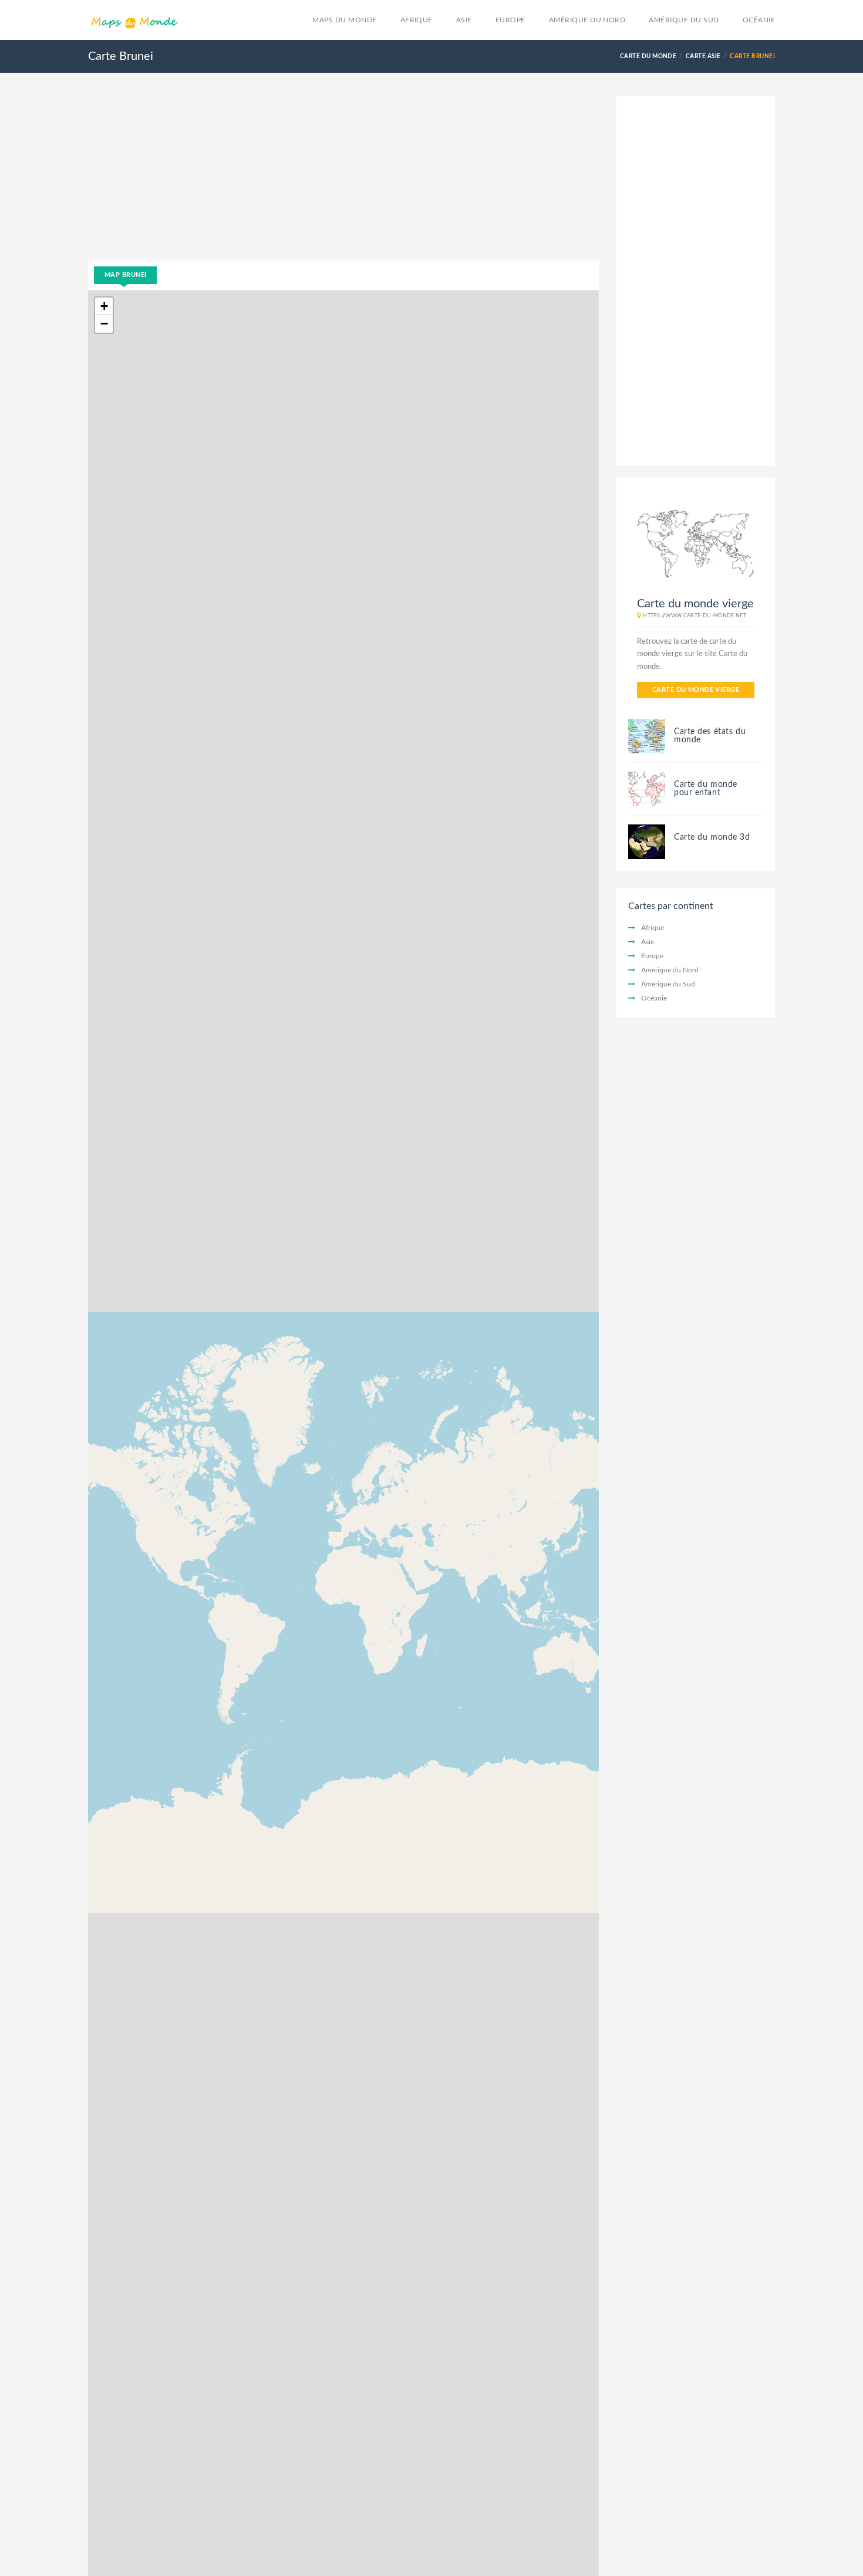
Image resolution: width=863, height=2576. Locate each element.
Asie (464, 20)
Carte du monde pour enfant (706, 789)
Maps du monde (344, 20)
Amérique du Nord (587, 20)
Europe (510, 20)
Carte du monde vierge (696, 690)
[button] (104, 306)
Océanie (759, 20)
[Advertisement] (343, 178)
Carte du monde (648, 56)
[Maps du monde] (134, 22)
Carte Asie (703, 56)
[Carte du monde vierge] (696, 543)
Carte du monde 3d (712, 837)
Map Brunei (125, 275)
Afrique (417, 20)
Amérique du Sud (684, 20)
